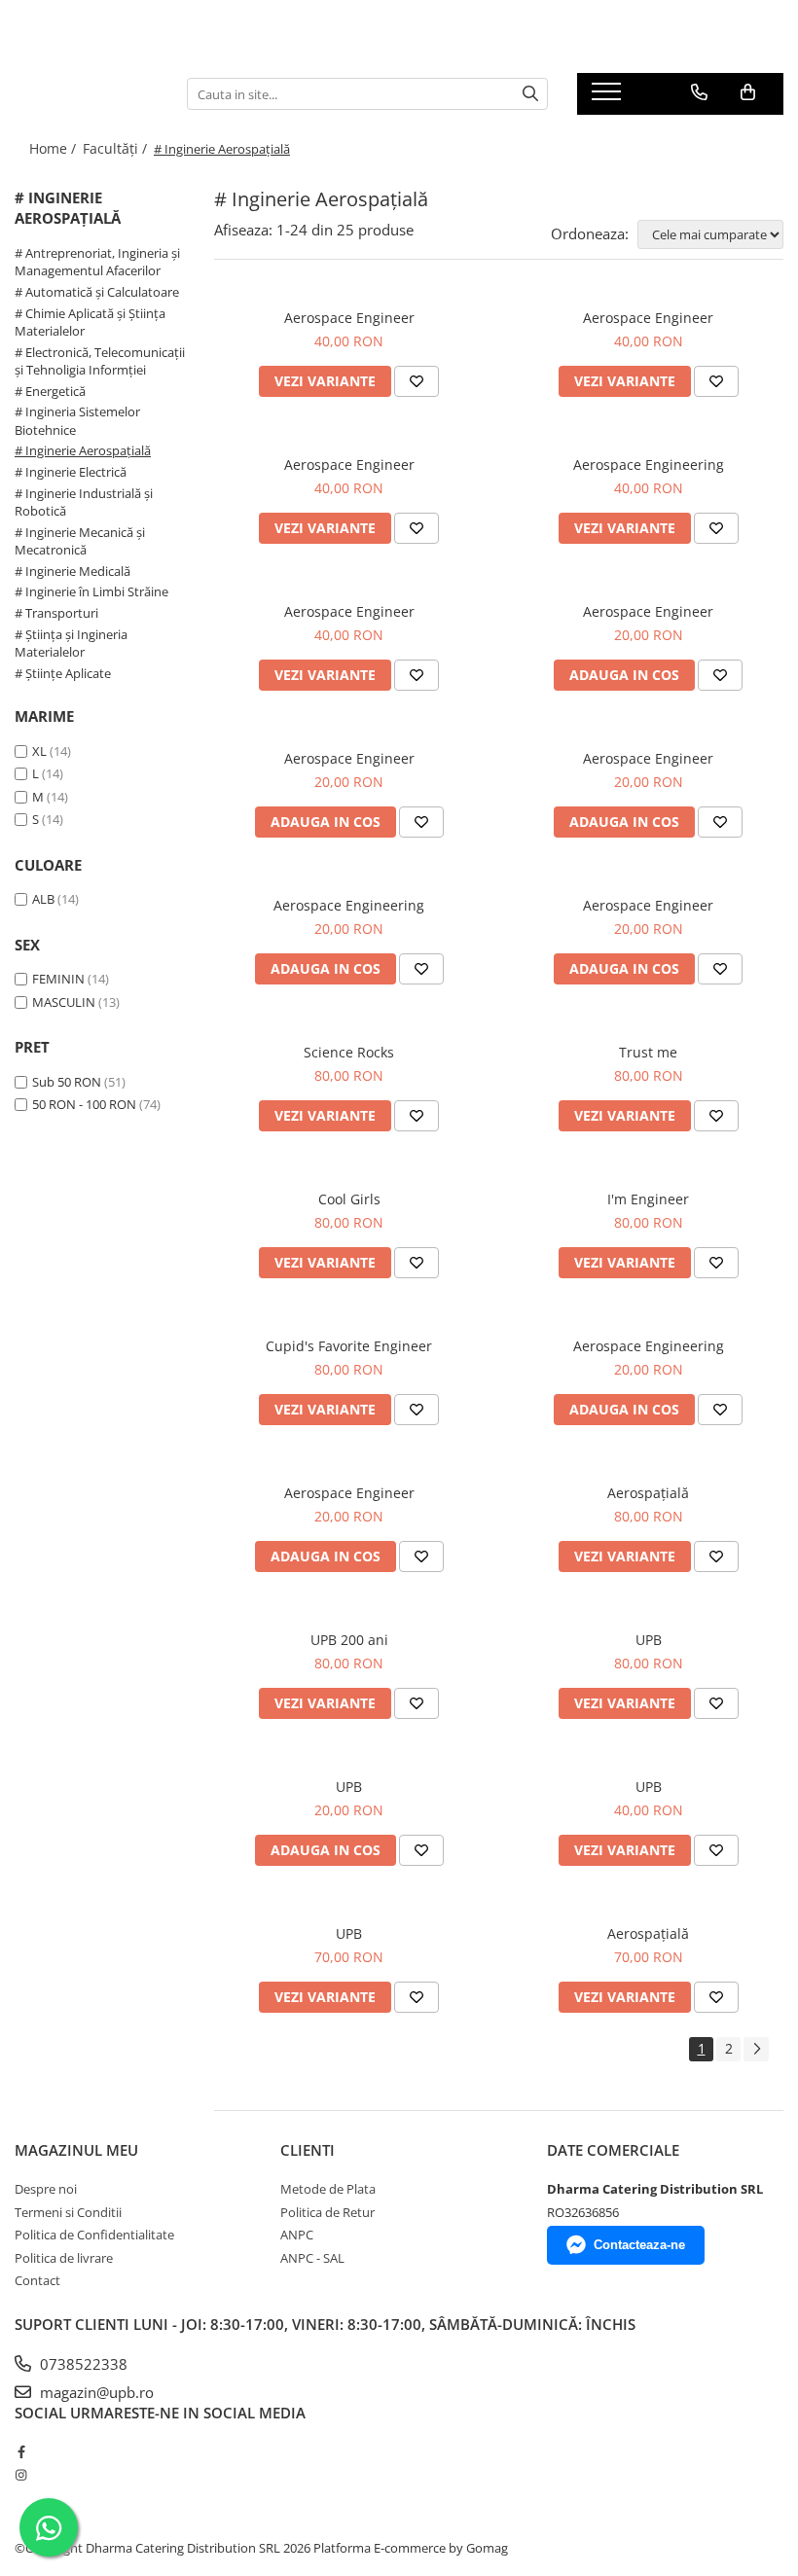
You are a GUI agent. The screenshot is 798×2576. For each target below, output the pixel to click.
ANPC (297, 2235)
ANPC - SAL (312, 2258)
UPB (649, 1640)
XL (39, 751)
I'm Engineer (648, 1199)
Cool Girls (349, 1199)
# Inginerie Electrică (71, 472)
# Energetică (50, 391)
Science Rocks (349, 1052)
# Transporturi (56, 613)
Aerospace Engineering (649, 465)
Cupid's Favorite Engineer (349, 1346)
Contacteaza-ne (639, 2245)
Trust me (648, 1052)
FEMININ (58, 979)
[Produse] (609, 97)
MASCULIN (64, 1002)
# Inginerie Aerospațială (83, 450)
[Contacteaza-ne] (699, 92)
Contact (37, 2280)
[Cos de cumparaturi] (748, 92)
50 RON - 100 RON (84, 1104)
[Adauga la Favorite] (417, 381)
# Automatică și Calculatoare (97, 292)
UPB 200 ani (349, 1640)
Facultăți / (117, 148)
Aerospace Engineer (349, 318)
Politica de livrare (64, 2258)
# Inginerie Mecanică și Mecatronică (80, 541)
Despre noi (46, 2189)
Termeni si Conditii (68, 2212)
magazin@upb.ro (95, 2392)
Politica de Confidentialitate (94, 2235)
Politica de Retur (327, 2212)
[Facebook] (21, 2451)
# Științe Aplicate (63, 673)
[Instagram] (21, 2475)
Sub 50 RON (67, 1082)
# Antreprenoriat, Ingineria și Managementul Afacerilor (97, 262)
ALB (43, 899)
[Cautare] (530, 94)
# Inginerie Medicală (73, 571)
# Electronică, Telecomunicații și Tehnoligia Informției (100, 361)
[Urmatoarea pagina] (756, 2049)
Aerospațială (648, 1493)
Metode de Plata (328, 2189)
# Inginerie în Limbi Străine (91, 591)
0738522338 (82, 2364)
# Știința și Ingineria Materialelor (71, 644)
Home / (54, 148)
